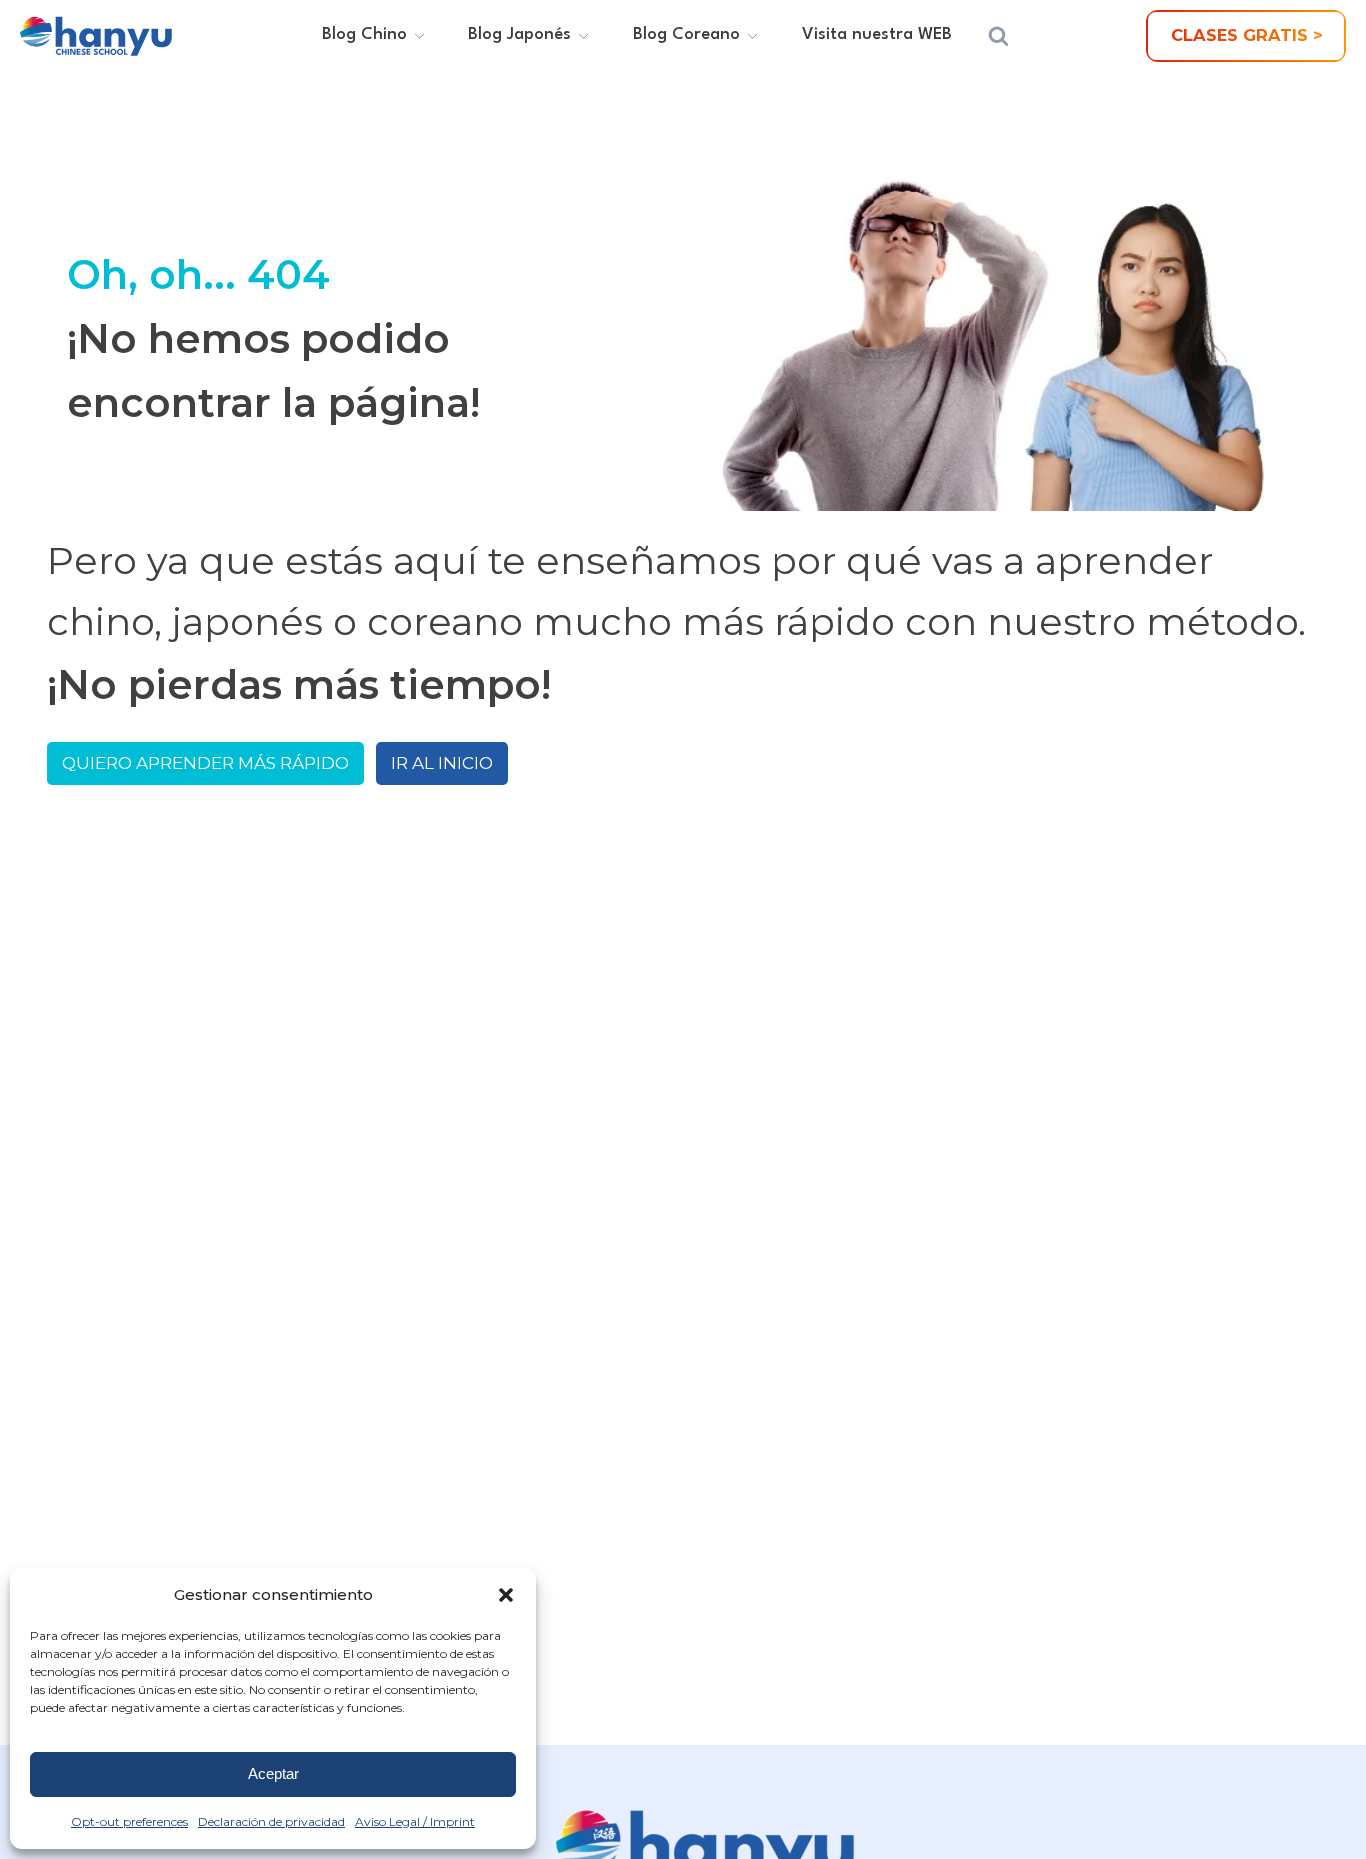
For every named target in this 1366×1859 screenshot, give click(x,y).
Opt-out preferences (129, 1821)
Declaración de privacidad (271, 1821)
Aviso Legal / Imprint (415, 1821)
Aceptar (273, 1773)
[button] (506, 1595)
